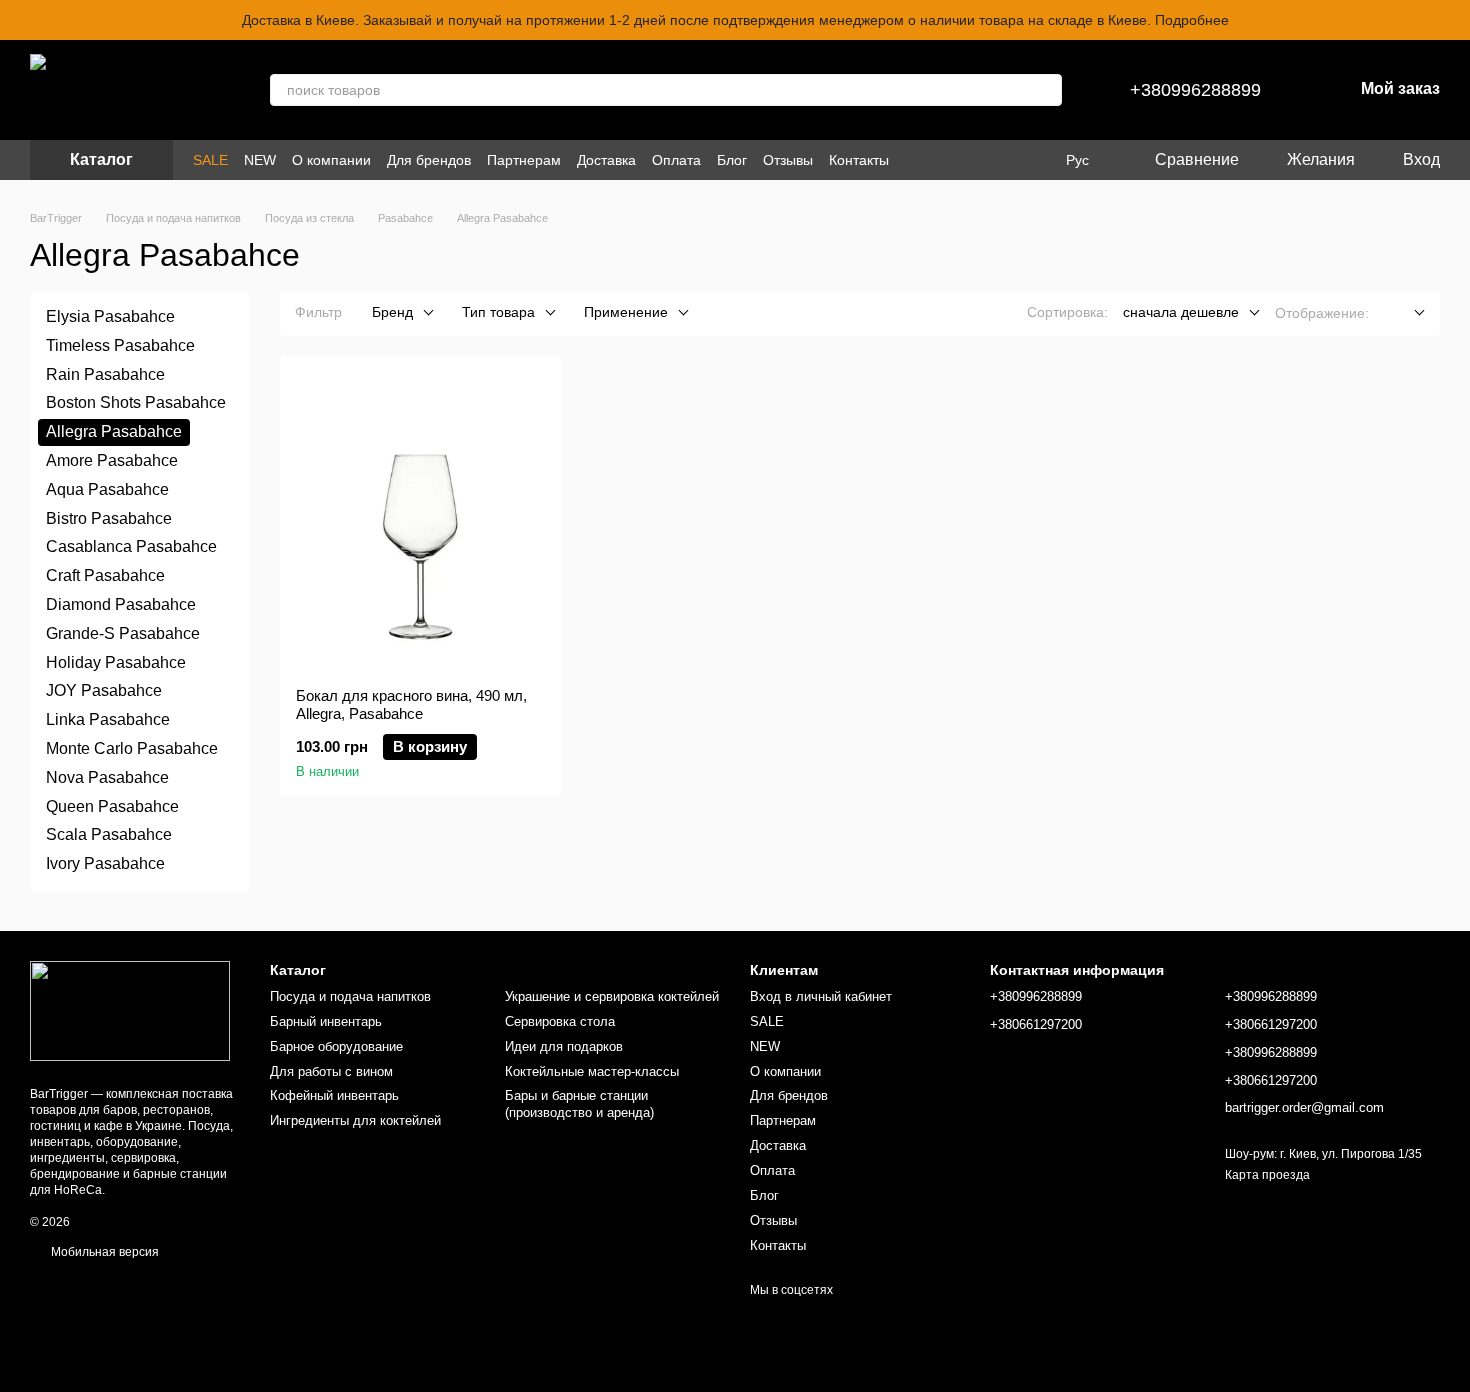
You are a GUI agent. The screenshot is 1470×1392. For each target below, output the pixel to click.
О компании (331, 160)
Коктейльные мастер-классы (592, 1071)
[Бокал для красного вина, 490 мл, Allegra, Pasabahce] (420, 522)
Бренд (392, 312)
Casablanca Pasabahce (131, 546)
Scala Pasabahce (109, 834)
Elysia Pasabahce (110, 316)
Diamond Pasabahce (121, 604)
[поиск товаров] (1046, 90)
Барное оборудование (336, 1046)
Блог (732, 160)
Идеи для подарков (564, 1046)
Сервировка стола (560, 1021)
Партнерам (524, 160)
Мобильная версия (103, 1252)
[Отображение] (1404, 313)
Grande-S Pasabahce (123, 633)
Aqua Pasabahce (107, 489)
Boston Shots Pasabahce (136, 402)
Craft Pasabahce (105, 575)
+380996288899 (1195, 90)
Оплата (676, 160)
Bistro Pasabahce (109, 517)
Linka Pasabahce (108, 719)
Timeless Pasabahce (120, 345)
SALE (210, 160)
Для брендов (429, 160)
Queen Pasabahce (112, 805)
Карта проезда (1267, 1175)
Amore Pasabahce (112, 460)
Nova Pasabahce (107, 777)
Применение (626, 312)
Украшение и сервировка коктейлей (612, 996)
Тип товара (498, 312)
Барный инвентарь (326, 1021)
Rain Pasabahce (105, 373)
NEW (260, 160)
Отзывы (788, 160)
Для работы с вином (331, 1071)
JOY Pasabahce (104, 690)
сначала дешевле (1181, 312)
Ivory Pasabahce (105, 863)
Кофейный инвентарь (334, 1095)
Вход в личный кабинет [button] (821, 996)
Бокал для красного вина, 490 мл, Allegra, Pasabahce (411, 704)
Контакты (859, 160)
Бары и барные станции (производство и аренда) (579, 1104)
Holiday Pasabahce (116, 661)
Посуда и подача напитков (350, 996)
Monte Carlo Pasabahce (132, 748)
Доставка (606, 160)
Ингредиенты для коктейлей (355, 1120)
